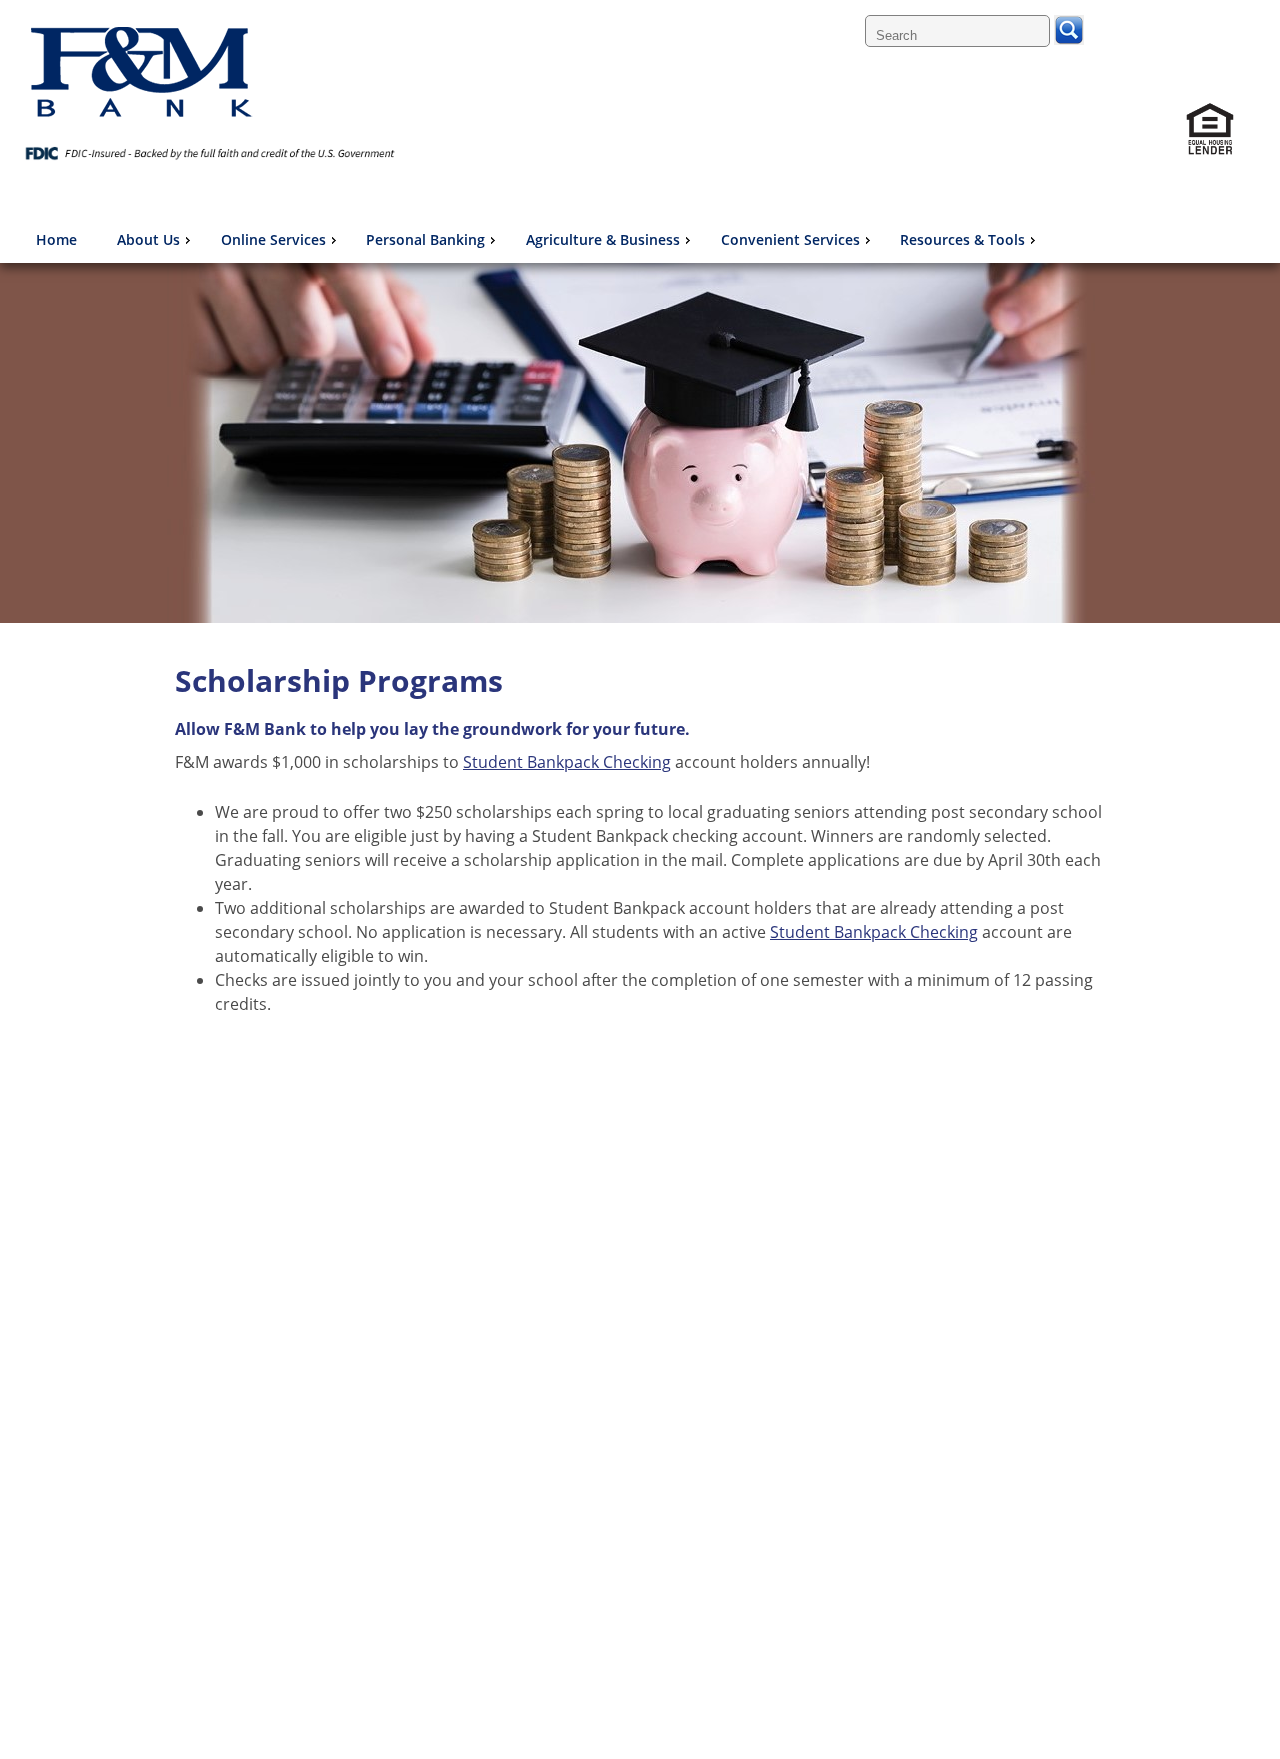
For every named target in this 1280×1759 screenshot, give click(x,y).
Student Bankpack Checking (567, 762)
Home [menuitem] (56, 239)
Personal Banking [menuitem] (425, 239)
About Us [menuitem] (148, 239)
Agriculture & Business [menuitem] (603, 239)
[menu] (535, 240)
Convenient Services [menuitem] (790, 239)
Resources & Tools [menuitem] (962, 239)
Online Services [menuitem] (273, 239)
